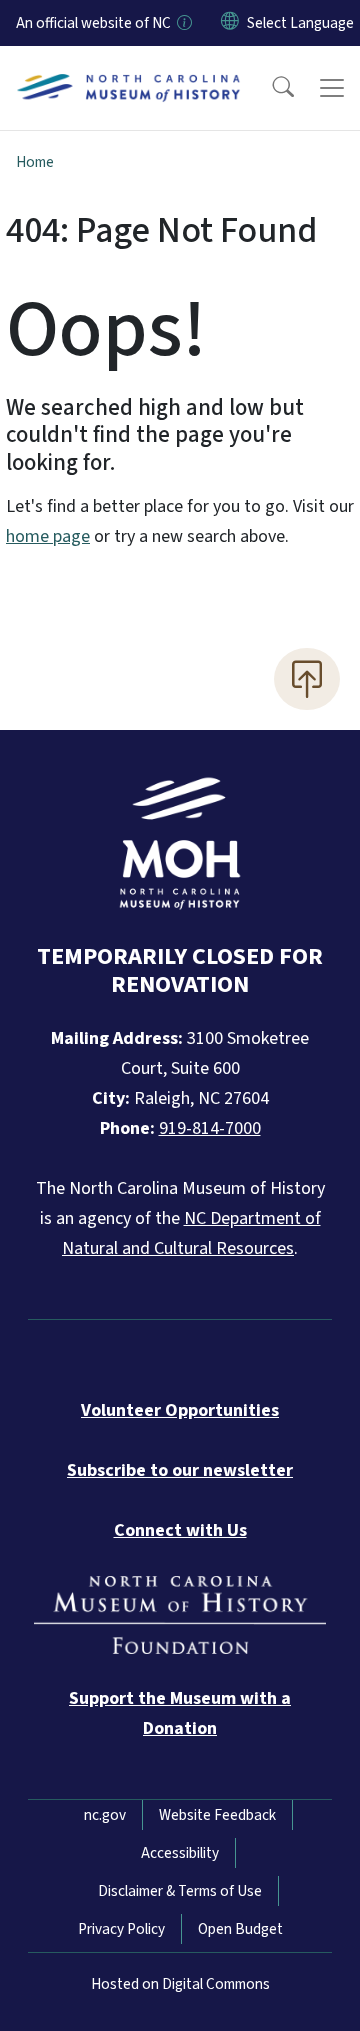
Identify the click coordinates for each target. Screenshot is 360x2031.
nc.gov (105, 1815)
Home (35, 162)
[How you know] (183, 23)
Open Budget (240, 1929)
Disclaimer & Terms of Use (180, 1891)
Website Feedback (217, 1815)
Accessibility (180, 1853)
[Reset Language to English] (230, 23)
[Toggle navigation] (332, 88)
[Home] (128, 69)
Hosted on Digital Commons (180, 1984)
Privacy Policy (121, 1929)
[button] (270, 88)
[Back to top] (307, 679)
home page (48, 536)
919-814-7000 (210, 1128)
